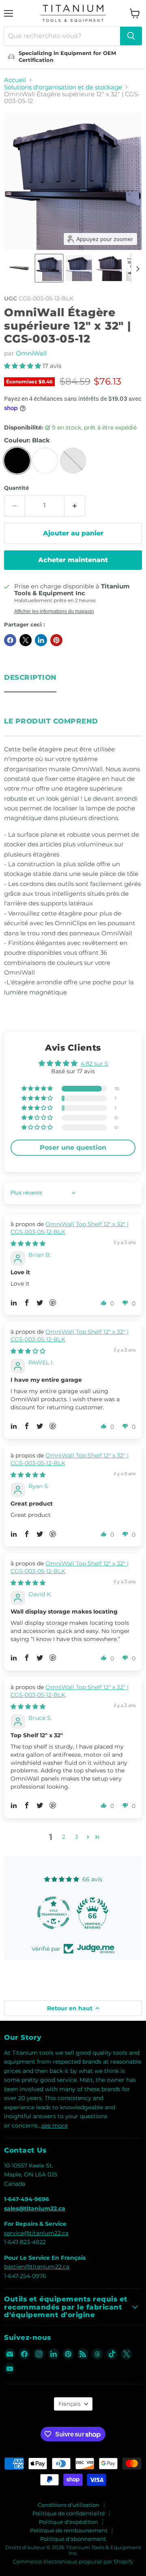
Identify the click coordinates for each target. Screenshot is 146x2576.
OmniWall (31, 353)
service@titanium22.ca (36, 2233)
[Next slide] (137, 268)
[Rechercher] (131, 36)
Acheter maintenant (73, 560)
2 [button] (64, 1837)
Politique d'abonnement (73, 2539)
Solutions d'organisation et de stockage (63, 87)
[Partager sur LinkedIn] (41, 640)
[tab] (30, 675)
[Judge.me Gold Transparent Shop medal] (54, 1913)
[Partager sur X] (26, 640)
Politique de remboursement (69, 2530)
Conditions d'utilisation (69, 2505)
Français (69, 2404)
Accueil (15, 80)
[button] (19, 268)
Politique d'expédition (69, 2522)
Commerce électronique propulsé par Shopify (73, 2561)
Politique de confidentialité (69, 2513)
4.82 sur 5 (94, 1064)
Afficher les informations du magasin (54, 611)
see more (55, 2126)
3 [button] (77, 1837)
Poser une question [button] (73, 1147)
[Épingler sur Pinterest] (56, 640)
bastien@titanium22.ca (37, 2267)
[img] (28, 1244)
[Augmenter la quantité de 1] (75, 505)
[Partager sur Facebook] (10, 640)
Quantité (16, 488)
